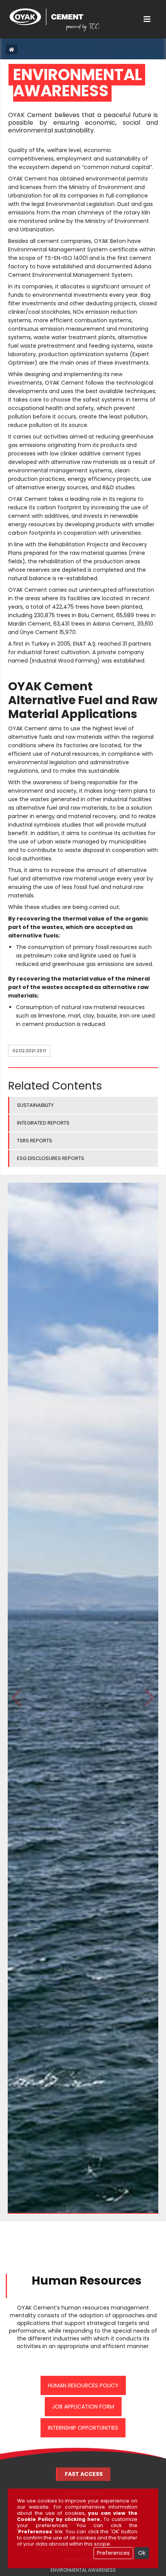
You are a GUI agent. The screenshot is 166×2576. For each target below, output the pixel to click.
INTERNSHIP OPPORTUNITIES (83, 2428)
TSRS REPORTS (35, 1141)
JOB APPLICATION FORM (83, 2407)
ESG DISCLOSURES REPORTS (51, 1158)
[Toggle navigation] (147, 19)
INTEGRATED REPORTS (43, 1123)
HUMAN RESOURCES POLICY (83, 2385)
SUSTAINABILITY (35, 1105)
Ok (142, 2553)
